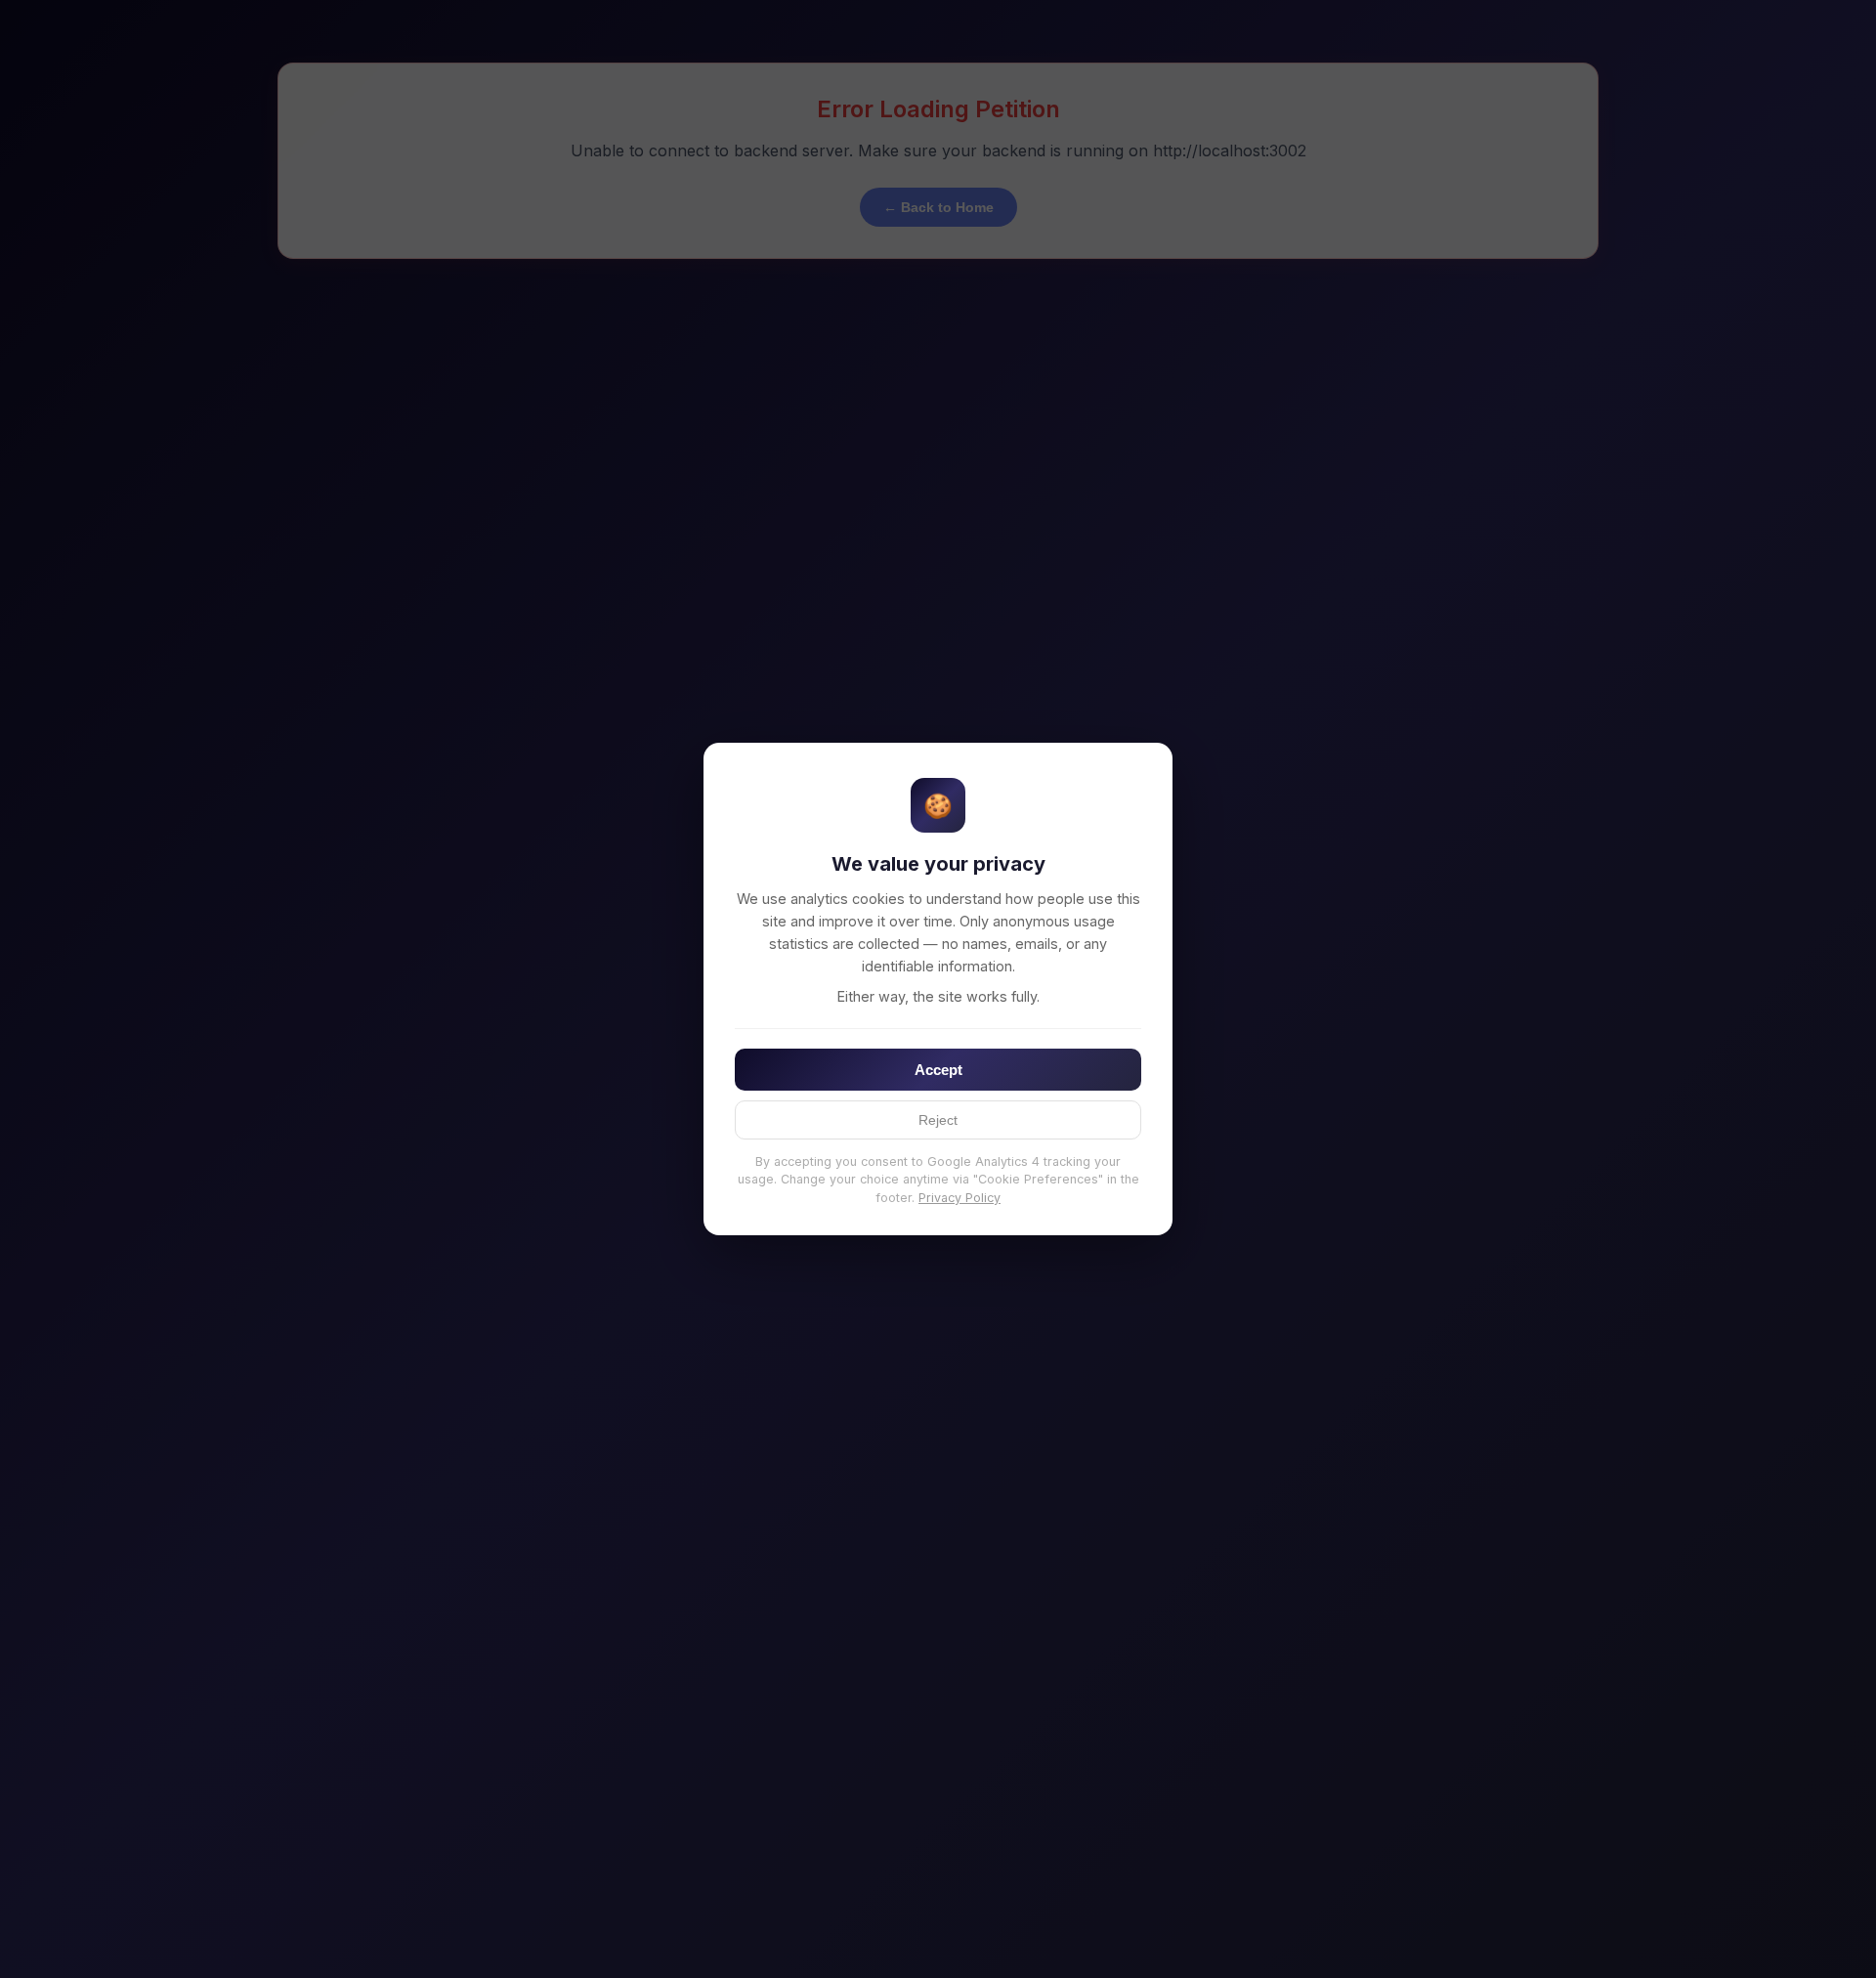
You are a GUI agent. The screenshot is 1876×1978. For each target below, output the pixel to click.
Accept (938, 1070)
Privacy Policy (959, 1198)
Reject (938, 1120)
